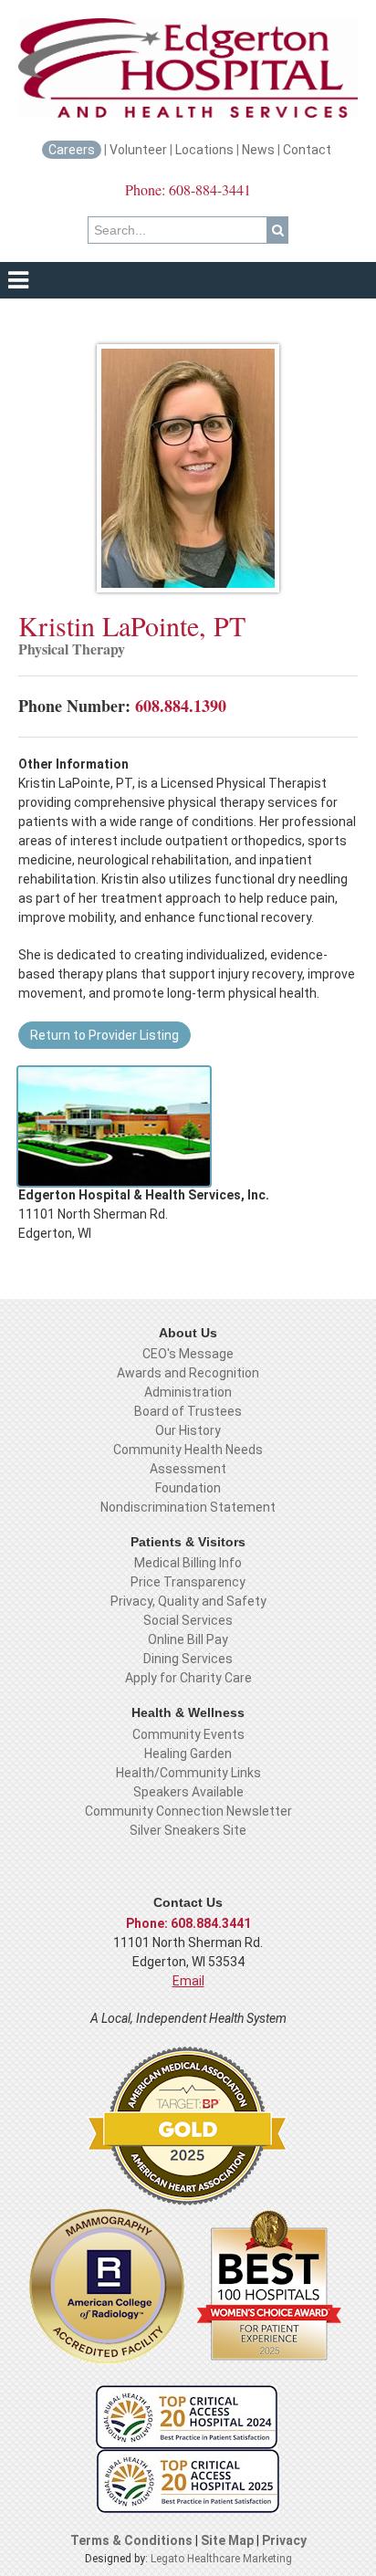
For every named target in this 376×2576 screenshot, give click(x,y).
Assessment (188, 1469)
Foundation (188, 1488)
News (258, 150)
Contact (308, 150)
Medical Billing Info (188, 1563)
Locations (204, 150)
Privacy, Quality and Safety (188, 1601)
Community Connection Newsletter (188, 1811)
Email (188, 1981)
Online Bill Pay (188, 1639)
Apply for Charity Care (188, 1678)
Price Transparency (188, 1582)
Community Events (188, 1734)
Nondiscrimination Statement (188, 1507)
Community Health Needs (188, 1450)
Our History (188, 1430)
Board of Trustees (188, 1411)
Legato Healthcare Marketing (221, 2559)
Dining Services (188, 1659)
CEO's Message (188, 1354)
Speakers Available (188, 1792)
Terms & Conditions (131, 2540)
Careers (72, 150)
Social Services (188, 1620)
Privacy (284, 2540)
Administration (188, 1392)
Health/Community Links (188, 1773)
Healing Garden (188, 1754)
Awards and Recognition (188, 1373)
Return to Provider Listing (104, 1035)
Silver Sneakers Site (188, 1830)
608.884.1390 (181, 706)
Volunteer (138, 150)
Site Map (229, 2540)
